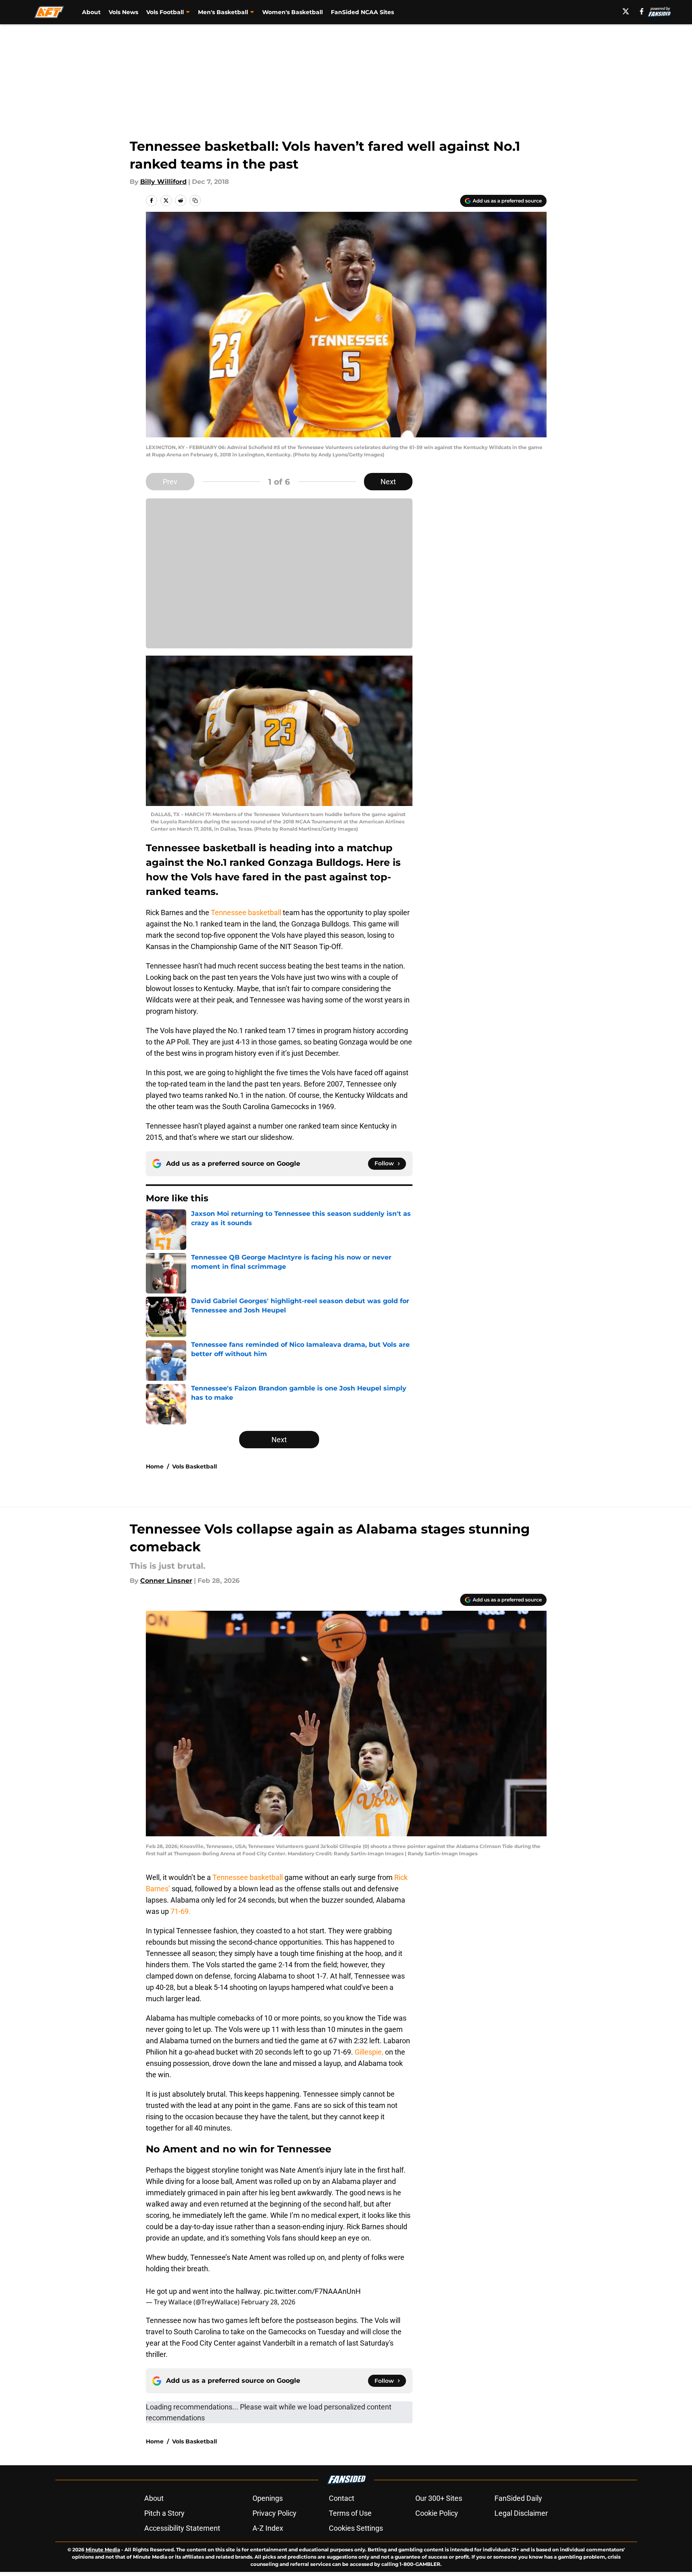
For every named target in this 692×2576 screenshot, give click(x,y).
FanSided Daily (518, 2498)
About (91, 12)
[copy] (195, 200)
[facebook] (642, 11)
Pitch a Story (164, 2513)
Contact (342, 2498)
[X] (626, 11)
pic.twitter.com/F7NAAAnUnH (312, 2291)
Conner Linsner (166, 1581)
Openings (268, 2498)
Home (155, 1466)
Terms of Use (350, 2513)
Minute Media (103, 2550)
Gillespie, (370, 2052)
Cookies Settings (356, 2528)
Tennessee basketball (246, 912)
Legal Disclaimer (521, 2513)
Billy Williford (163, 182)
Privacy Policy (274, 2513)
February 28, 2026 (268, 2302)
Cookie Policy (437, 2513)
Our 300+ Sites (439, 2498)
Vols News (123, 12)
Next (388, 482)
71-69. (181, 1911)
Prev (170, 482)
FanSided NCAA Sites (362, 12)
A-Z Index (268, 2528)
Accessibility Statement (182, 2528)
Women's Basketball (292, 12)
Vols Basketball (195, 1466)
